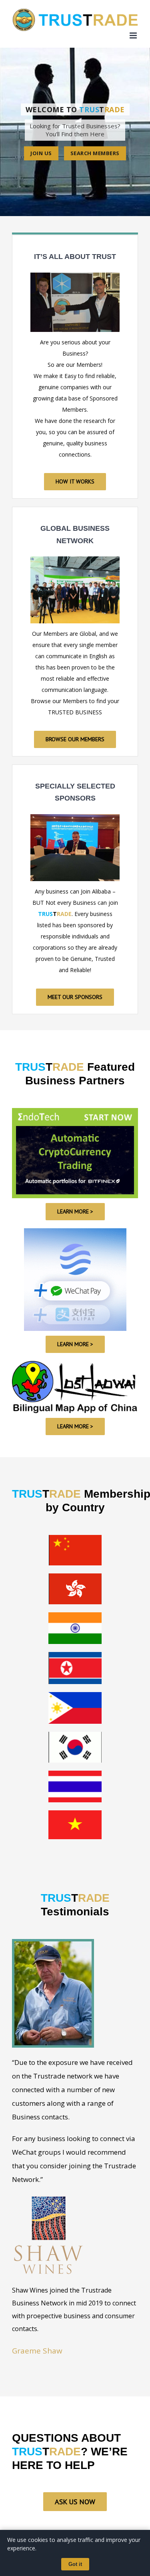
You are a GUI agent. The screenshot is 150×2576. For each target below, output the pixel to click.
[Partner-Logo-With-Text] (75, 1364)
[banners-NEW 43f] (75, 1111)
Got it (75, 2564)
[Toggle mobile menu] (134, 35)
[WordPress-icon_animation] (75, 1231)
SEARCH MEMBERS (95, 153)
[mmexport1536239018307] (75, 817)
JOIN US (41, 153)
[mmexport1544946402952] (75, 275)
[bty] (75, 559)
